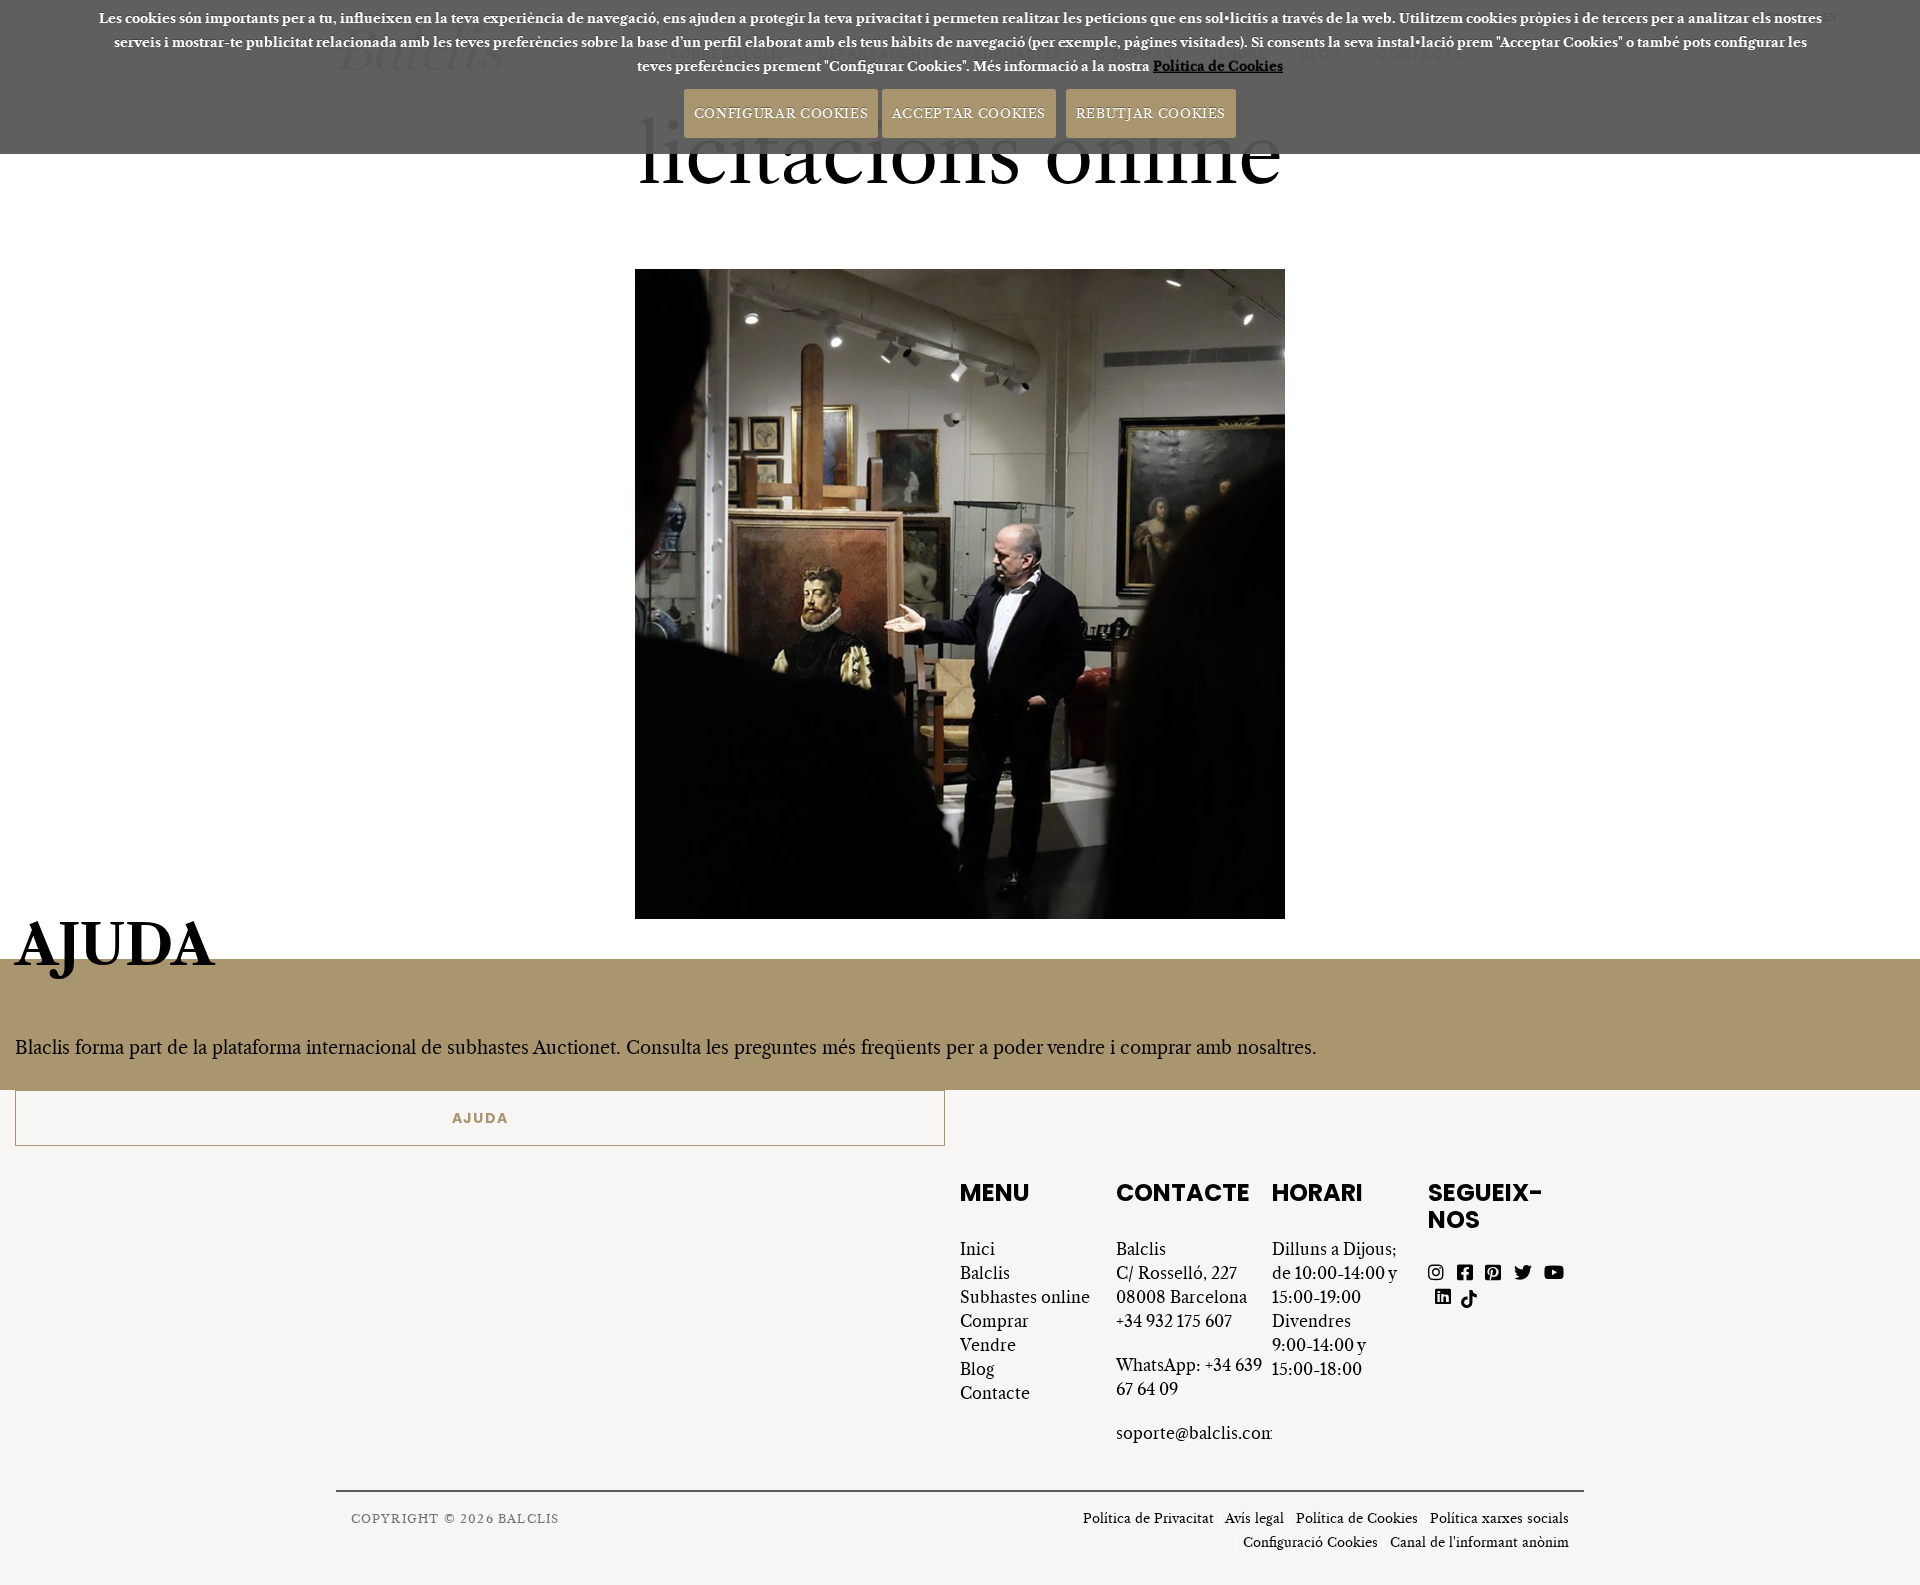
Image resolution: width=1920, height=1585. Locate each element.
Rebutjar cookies (1151, 112)
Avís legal (1254, 1518)
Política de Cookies (1218, 66)
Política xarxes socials (1499, 1518)
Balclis (985, 1273)
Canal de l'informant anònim (1479, 1542)
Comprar (994, 1321)
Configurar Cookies (781, 112)
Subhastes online (1025, 1297)
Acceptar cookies (969, 112)
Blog (977, 1369)
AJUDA (480, 1118)
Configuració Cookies (1310, 1542)
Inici (977, 1249)
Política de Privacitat (1148, 1518)
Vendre (988, 1345)
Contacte (995, 1393)
